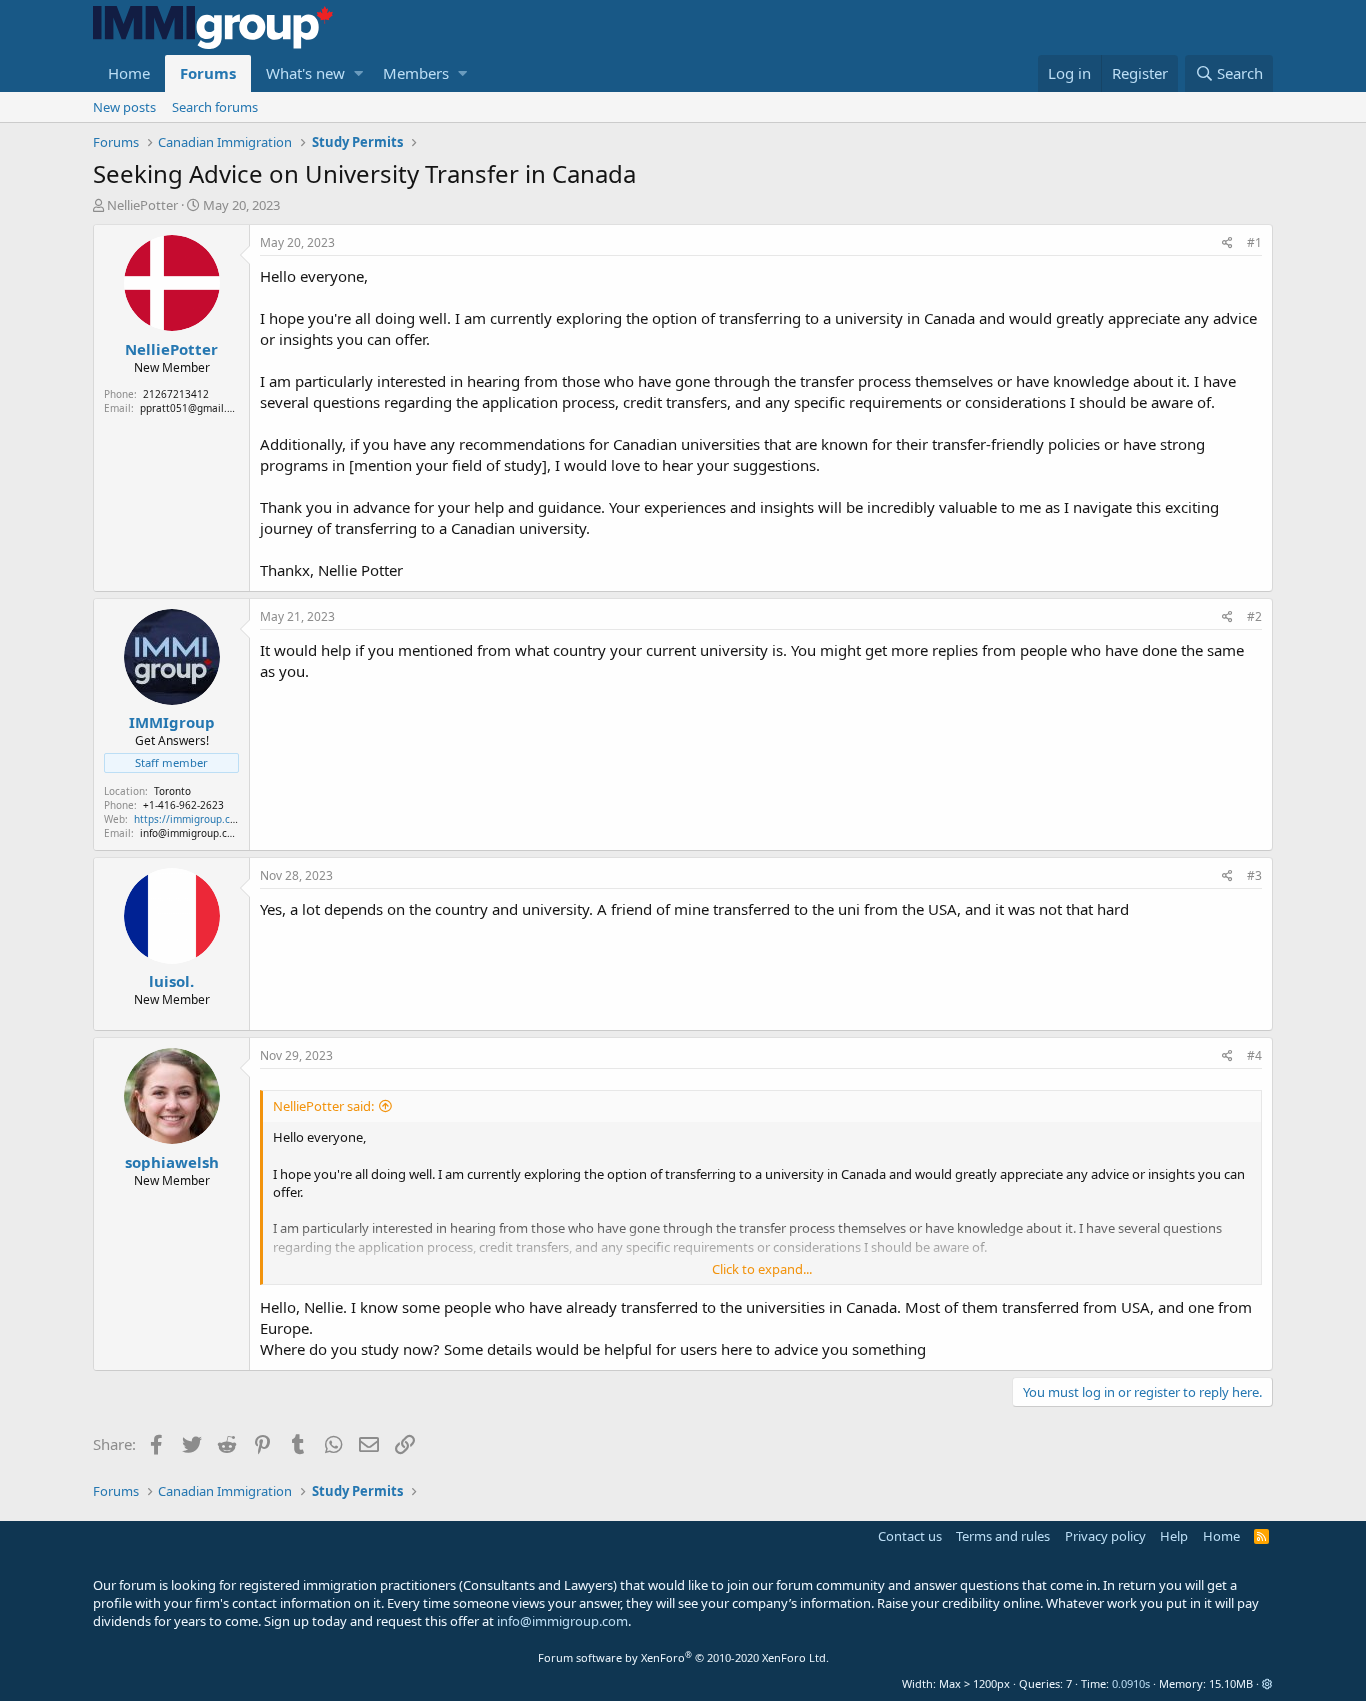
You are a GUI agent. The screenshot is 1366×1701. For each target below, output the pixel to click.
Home (129, 73)
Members (416, 73)
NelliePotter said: (323, 1106)
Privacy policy (1105, 1536)
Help (1174, 1536)
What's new (305, 73)
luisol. (171, 981)
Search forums (215, 107)
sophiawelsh (172, 1162)
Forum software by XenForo (683, 1657)
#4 (1254, 1055)
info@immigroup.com (562, 1621)
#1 (1254, 242)
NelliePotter (142, 205)
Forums (208, 73)
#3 (1254, 875)
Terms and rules (1003, 1536)
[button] (358, 73)
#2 (1254, 616)
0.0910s (1131, 1683)
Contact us (910, 1536)
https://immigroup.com (189, 819)
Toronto (172, 791)
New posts (124, 107)
